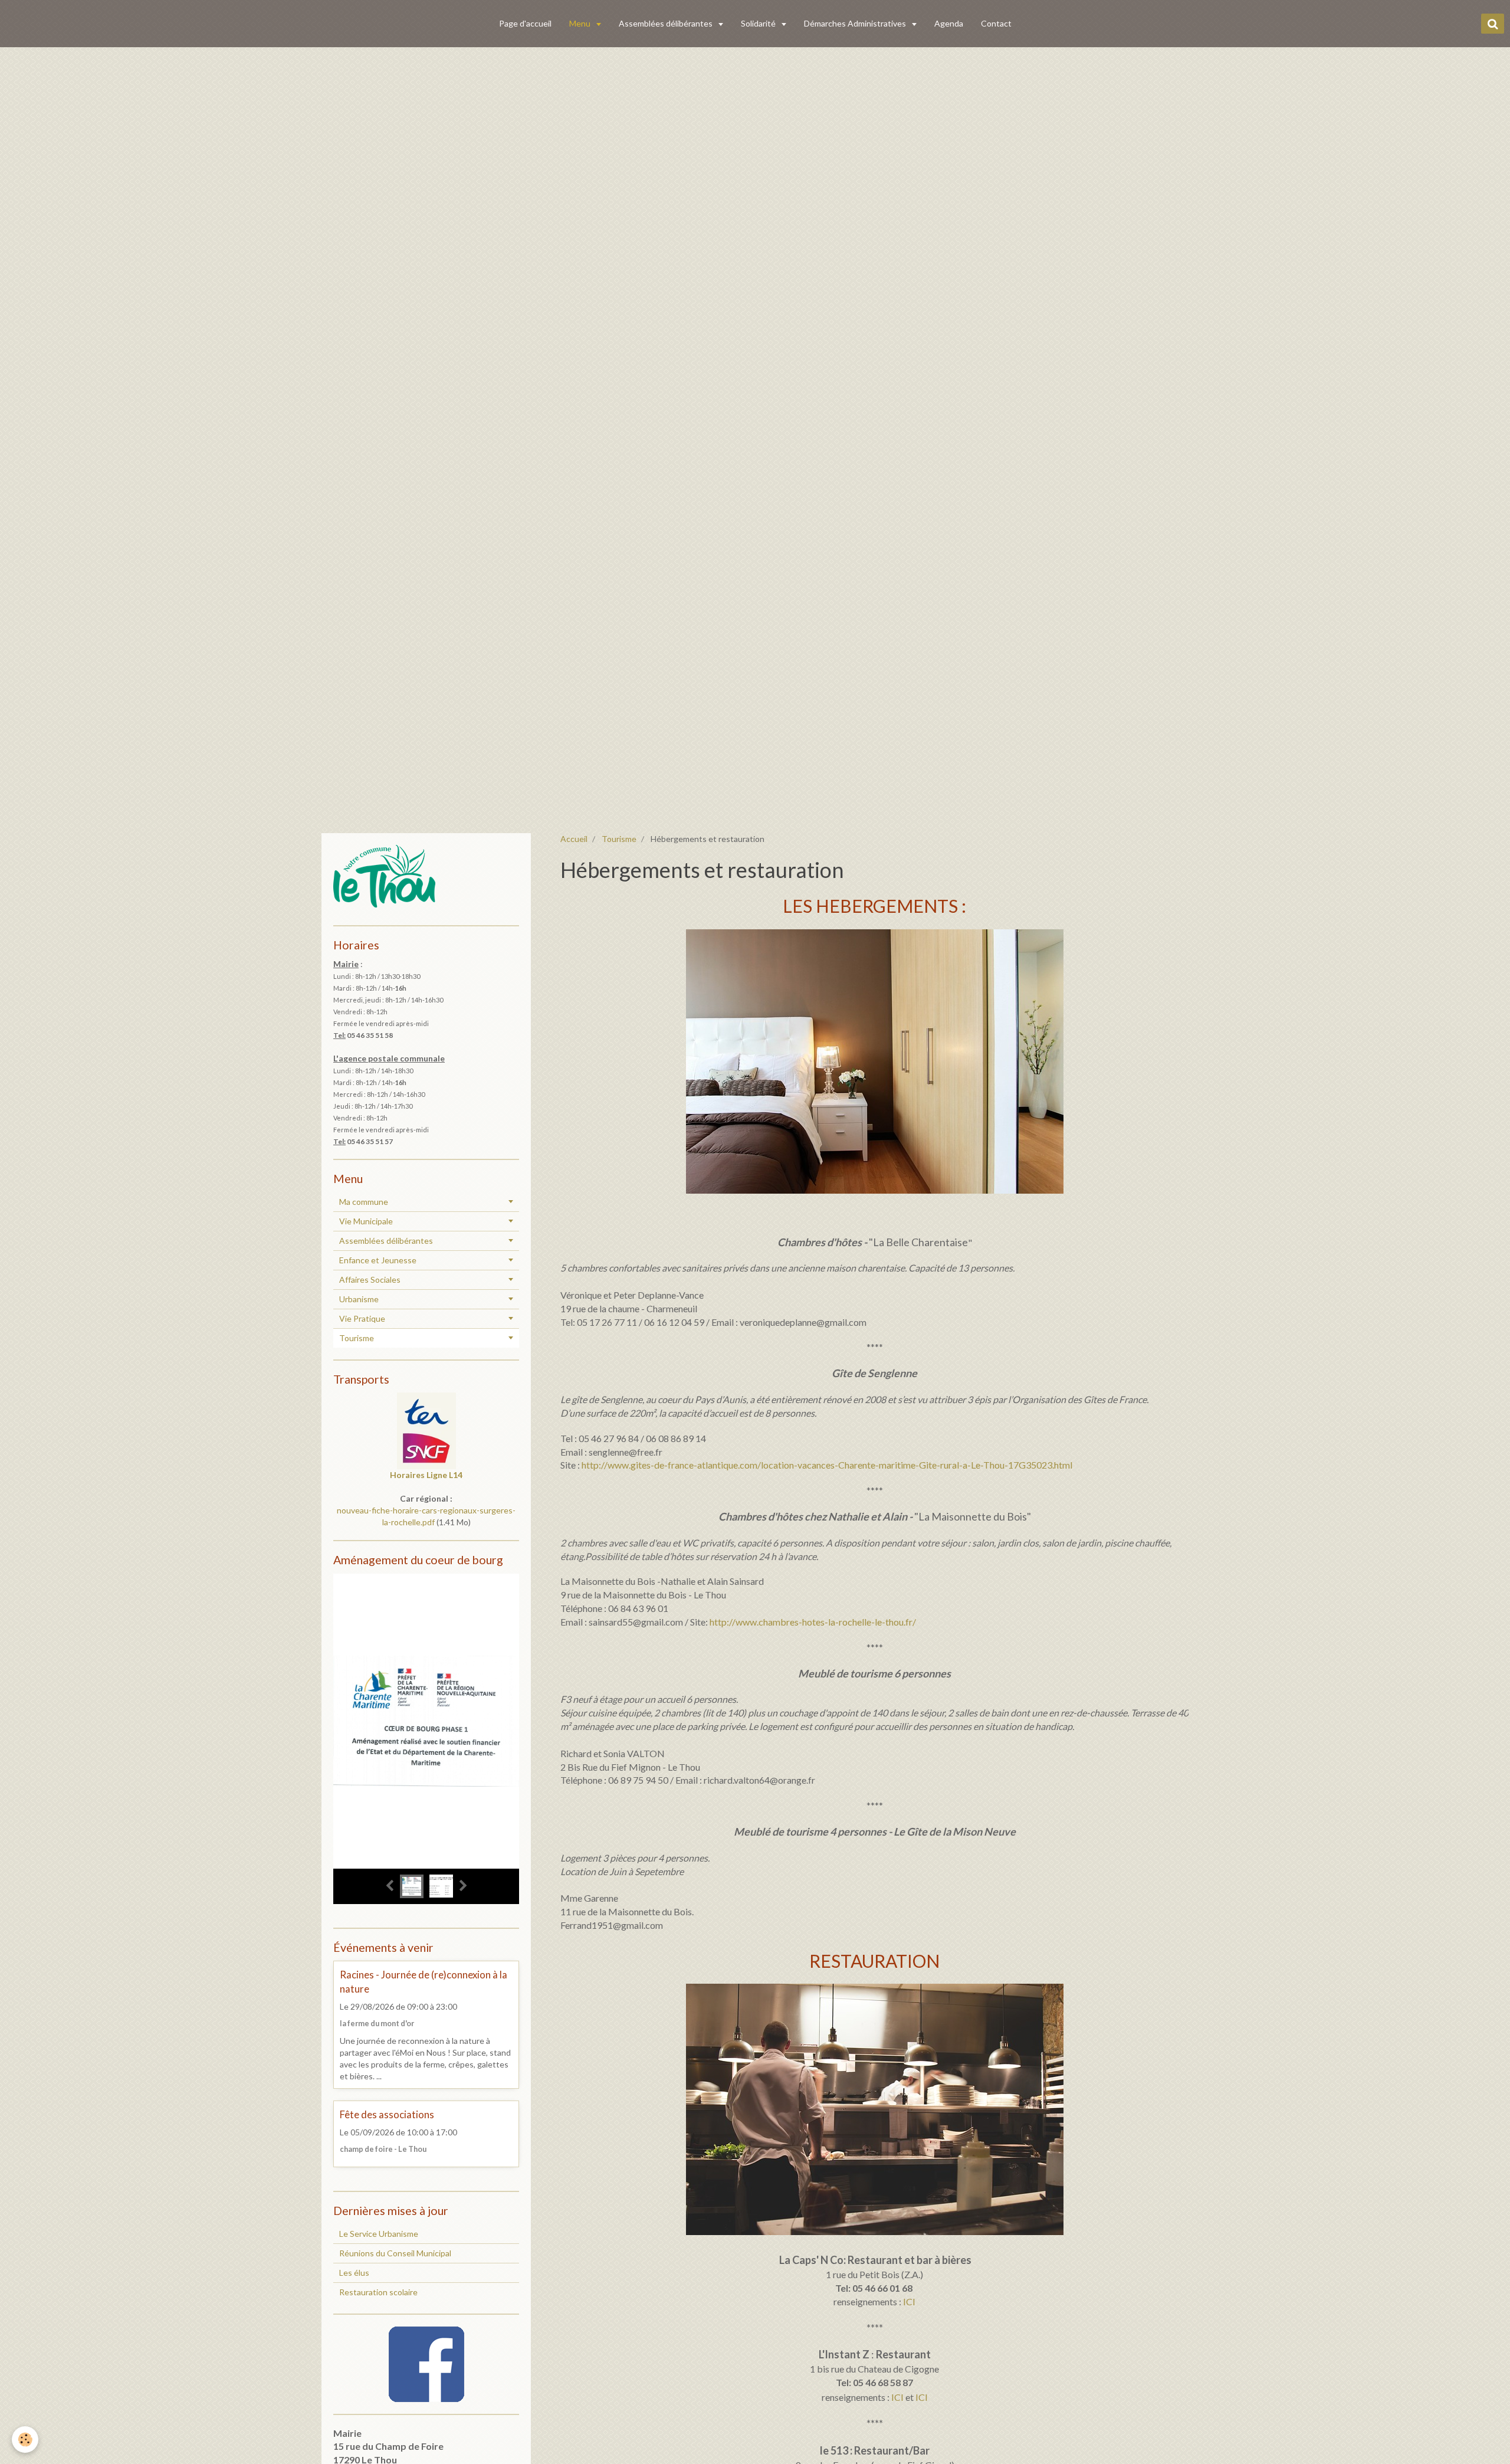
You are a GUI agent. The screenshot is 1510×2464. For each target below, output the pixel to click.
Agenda (949, 23)
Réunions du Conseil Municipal (395, 2253)
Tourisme (619, 839)
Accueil (574, 839)
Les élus (354, 2273)
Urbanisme (359, 1299)
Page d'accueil (525, 23)
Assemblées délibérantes (667, 23)
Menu (581, 23)
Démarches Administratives (856, 23)
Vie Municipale (366, 1221)
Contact (996, 23)
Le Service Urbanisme (379, 2234)
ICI (909, 2301)
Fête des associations (387, 2114)
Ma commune (364, 1202)
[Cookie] (25, 2440)
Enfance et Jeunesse (378, 1260)
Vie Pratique (362, 1318)
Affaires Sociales (370, 1279)
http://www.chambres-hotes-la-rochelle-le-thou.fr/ (813, 1622)
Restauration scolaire (378, 2292)
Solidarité (759, 23)
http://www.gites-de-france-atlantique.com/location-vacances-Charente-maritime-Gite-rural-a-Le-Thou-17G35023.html (827, 1465)
